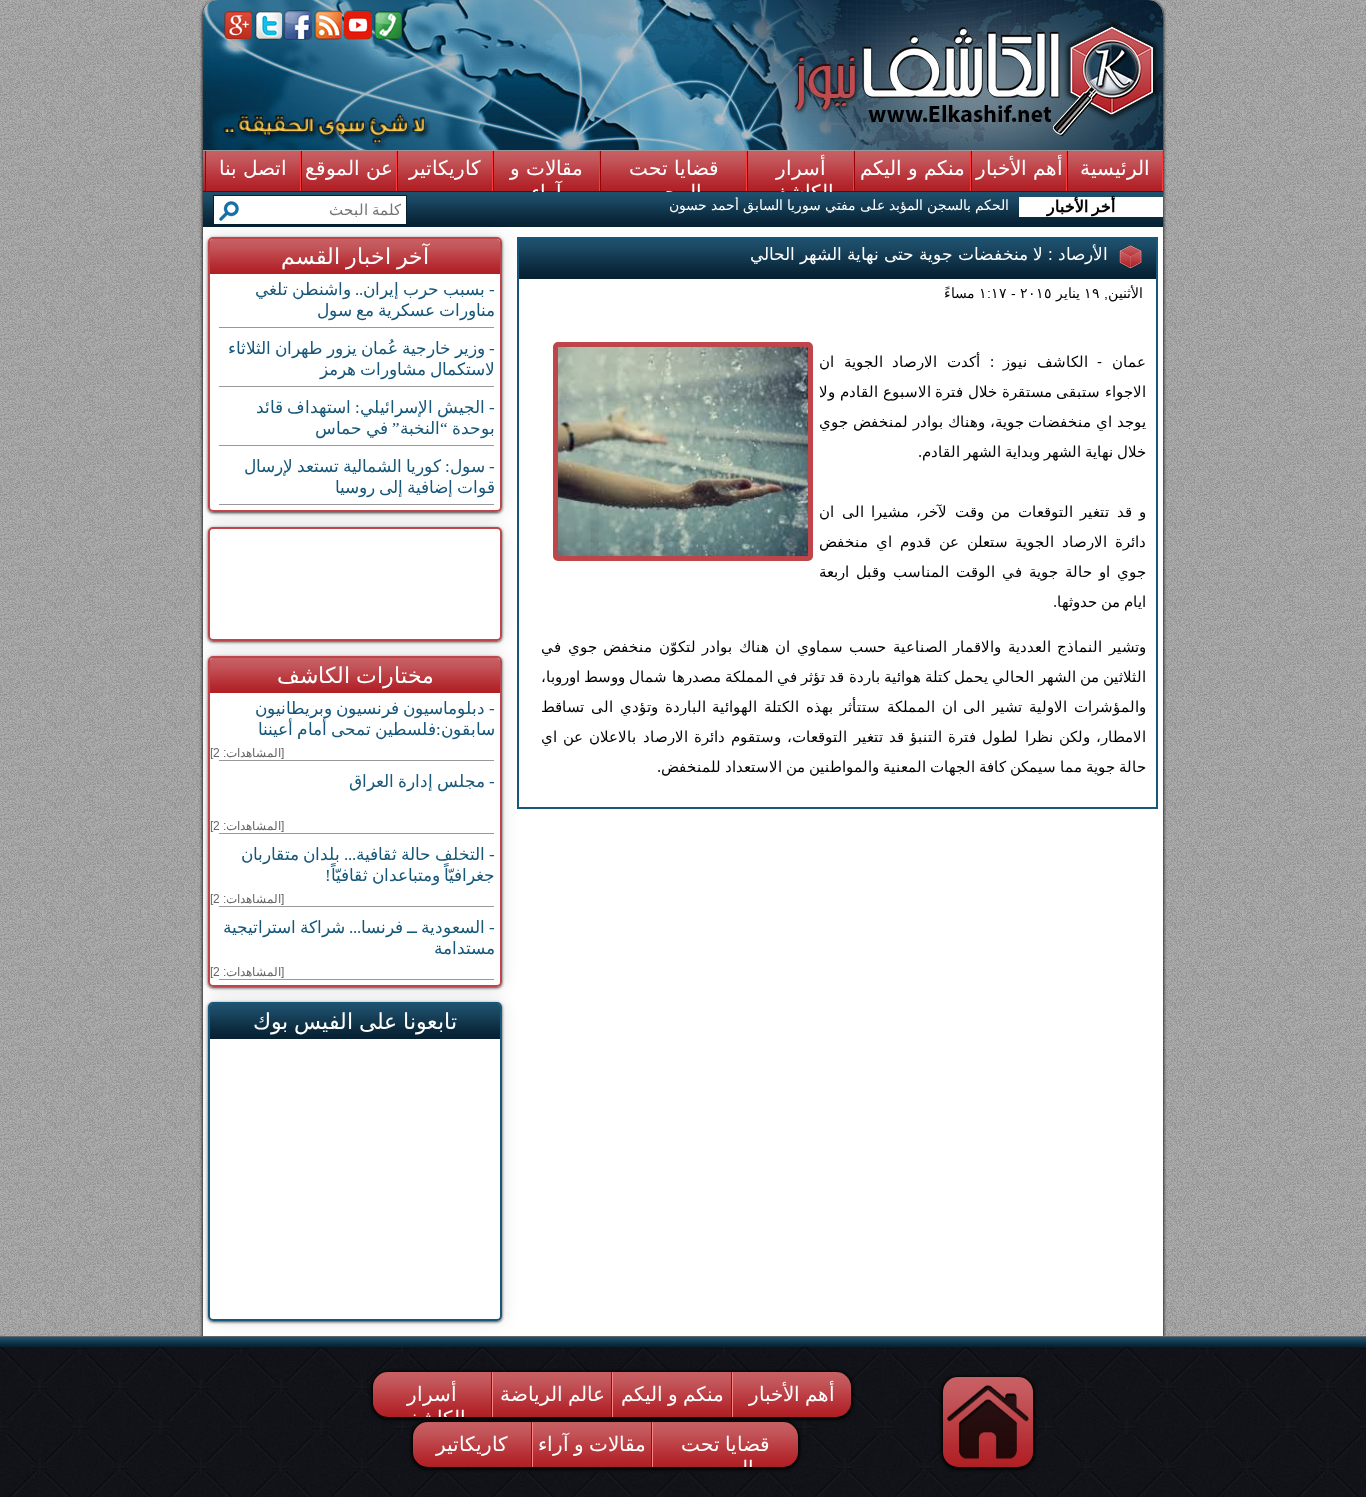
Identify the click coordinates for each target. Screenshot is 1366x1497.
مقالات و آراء (592, 1444)
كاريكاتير (472, 1444)
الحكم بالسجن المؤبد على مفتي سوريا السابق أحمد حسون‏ (839, 205)
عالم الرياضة (552, 1394)
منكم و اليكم (672, 1394)
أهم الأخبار (792, 1394)
